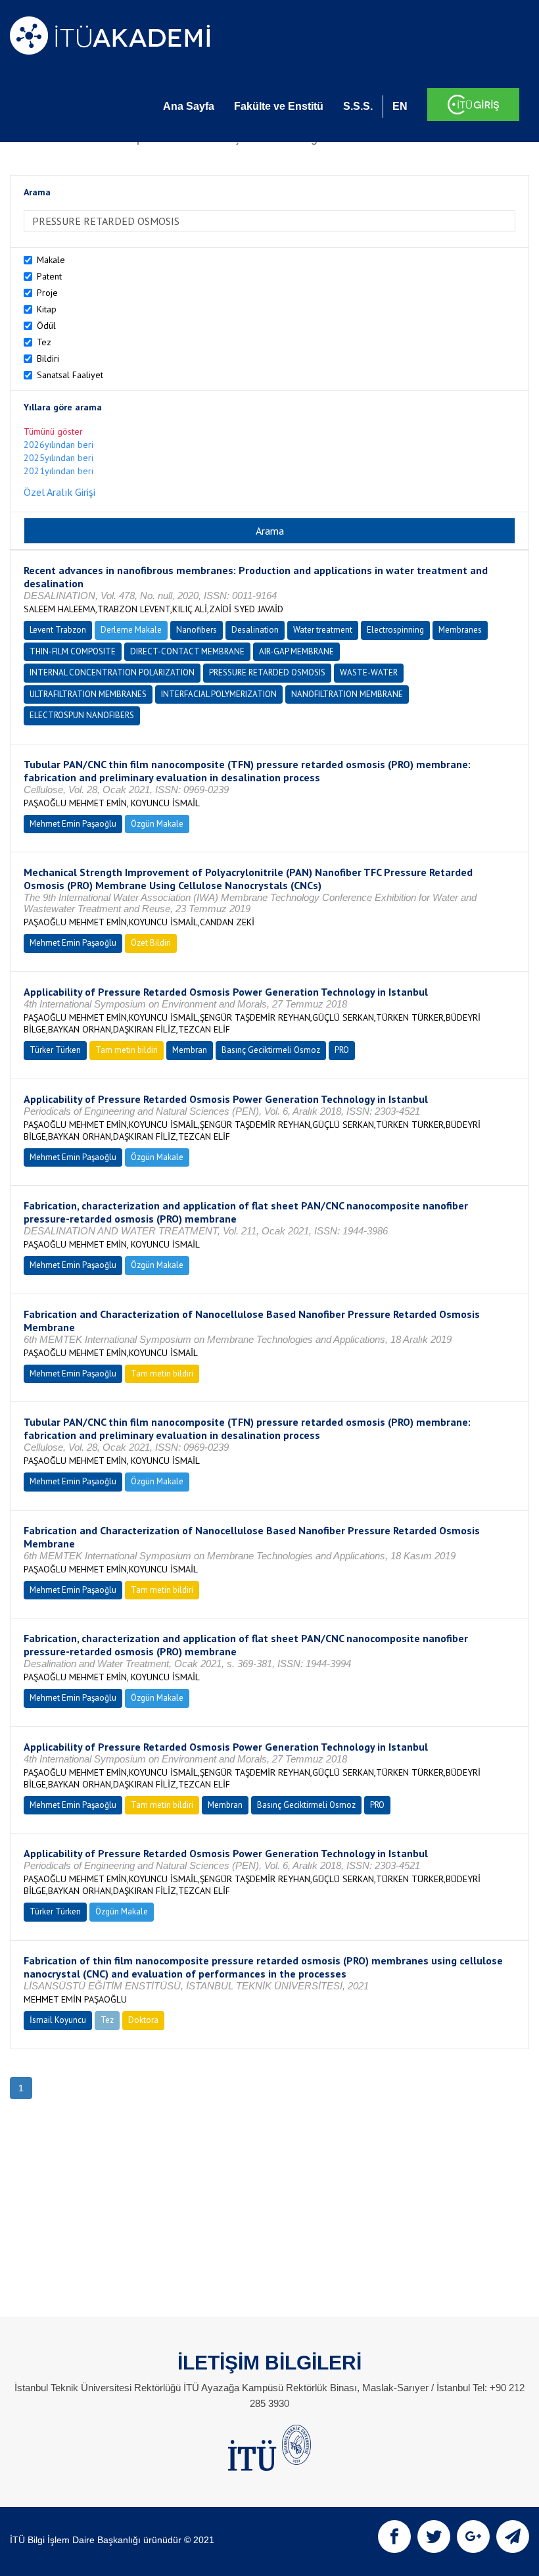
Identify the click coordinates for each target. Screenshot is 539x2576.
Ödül (46, 326)
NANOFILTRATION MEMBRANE (347, 694)
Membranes (460, 630)
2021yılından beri (59, 471)
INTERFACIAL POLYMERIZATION (219, 694)
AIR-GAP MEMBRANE (296, 651)
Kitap (47, 309)
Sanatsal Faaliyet (70, 375)
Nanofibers (197, 630)
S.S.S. (358, 106)
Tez (44, 342)
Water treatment (323, 630)
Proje (47, 293)
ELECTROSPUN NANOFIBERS (82, 715)
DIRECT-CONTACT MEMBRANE (187, 651)
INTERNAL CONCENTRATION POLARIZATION (112, 672)
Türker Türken (55, 1050)
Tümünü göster (53, 431)
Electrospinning (395, 630)
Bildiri (48, 358)
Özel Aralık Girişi (59, 492)
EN (400, 106)
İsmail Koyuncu (58, 2020)
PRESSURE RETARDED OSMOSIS (267, 672)
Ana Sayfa (189, 106)
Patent (49, 276)
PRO (342, 1050)
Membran (190, 1050)
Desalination (255, 630)
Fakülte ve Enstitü (279, 106)
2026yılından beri (59, 445)
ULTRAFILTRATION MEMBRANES (88, 694)
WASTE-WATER (369, 672)
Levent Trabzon (58, 630)
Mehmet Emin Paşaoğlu (73, 824)
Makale (51, 260)
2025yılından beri (59, 458)
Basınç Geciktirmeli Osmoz (271, 1050)
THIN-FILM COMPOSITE (73, 651)
